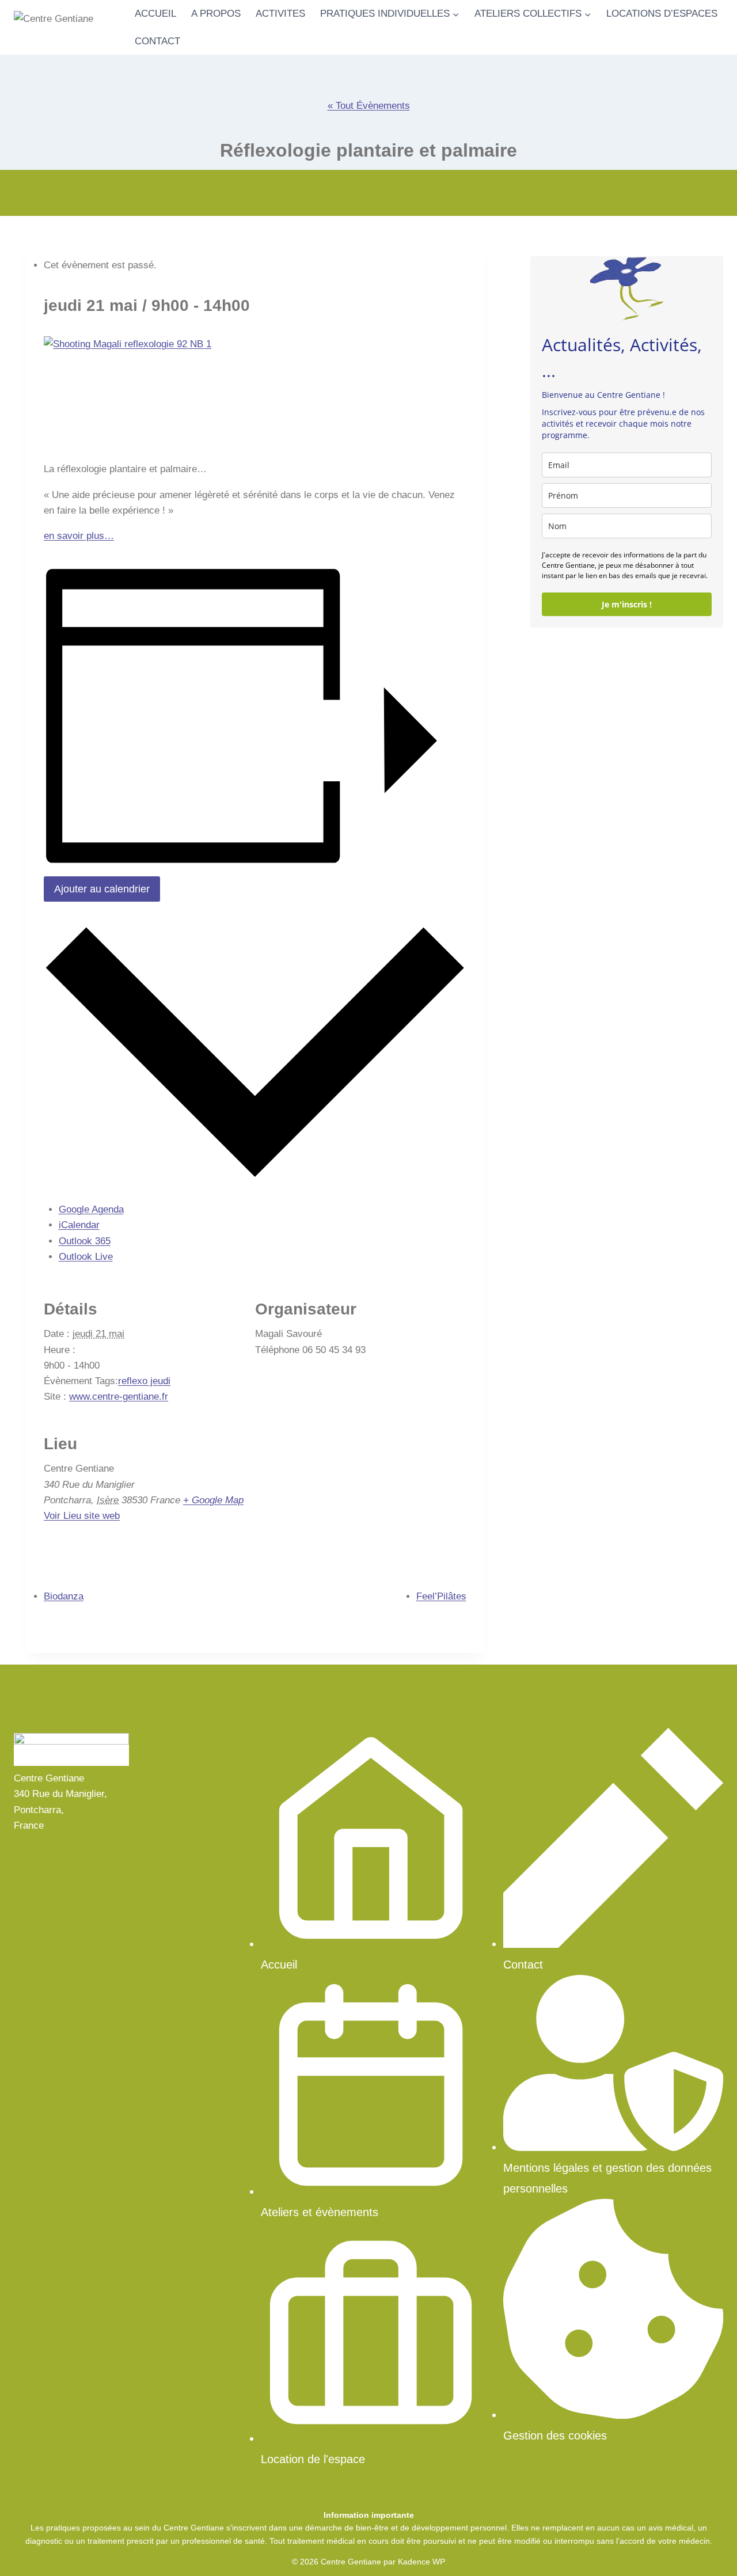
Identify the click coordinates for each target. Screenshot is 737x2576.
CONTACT (157, 41)
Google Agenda (91, 1209)
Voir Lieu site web (82, 1516)
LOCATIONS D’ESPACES (662, 14)
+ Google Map (213, 1500)
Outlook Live (86, 1257)
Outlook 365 (85, 1241)
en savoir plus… (79, 536)
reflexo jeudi (144, 1381)
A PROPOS (216, 14)
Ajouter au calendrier (102, 889)
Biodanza (64, 1596)
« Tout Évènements (369, 106)
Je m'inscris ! (627, 605)
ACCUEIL (155, 14)
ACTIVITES (280, 14)
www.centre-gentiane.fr (119, 1397)
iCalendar (79, 1225)
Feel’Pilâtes (441, 1596)
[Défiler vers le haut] (708, 2553)
